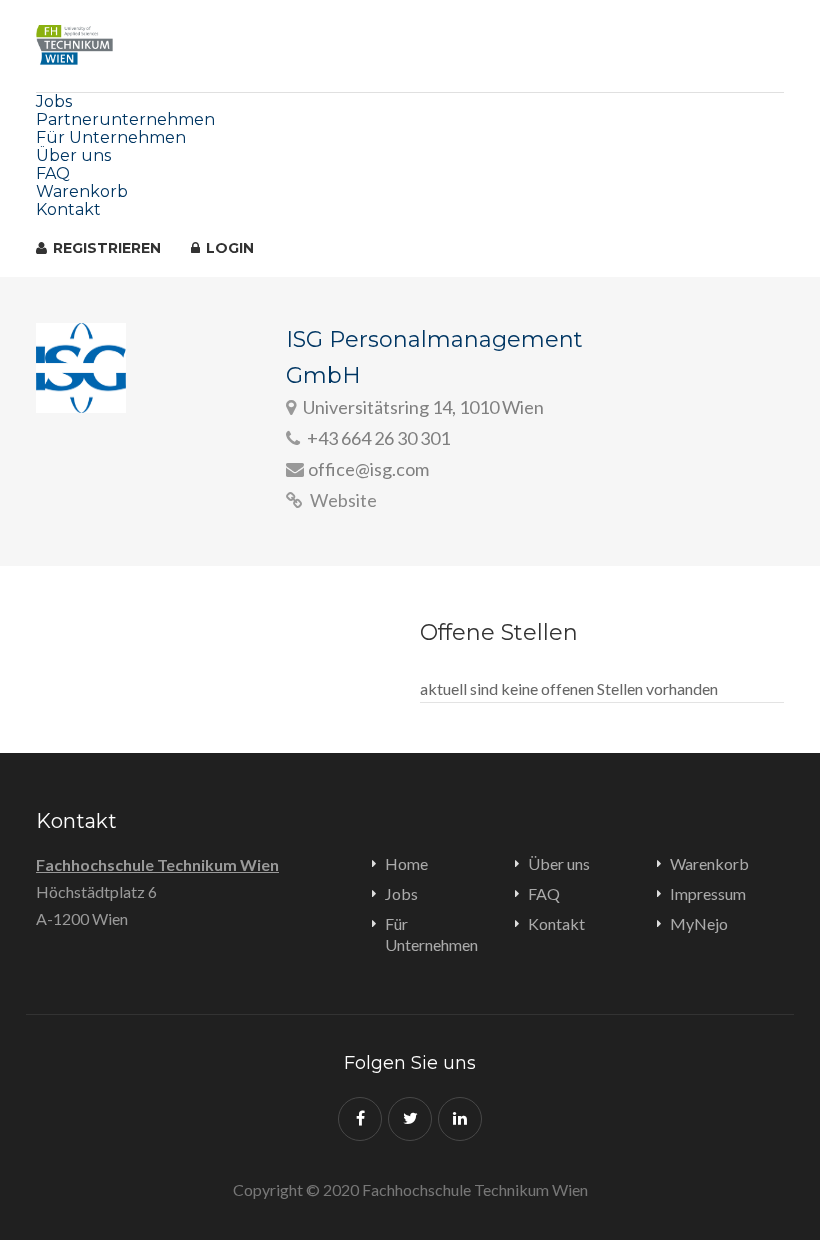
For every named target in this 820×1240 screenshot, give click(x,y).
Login (228, 248)
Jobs (54, 101)
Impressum (708, 893)
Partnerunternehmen (125, 119)
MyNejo (699, 923)
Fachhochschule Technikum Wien (157, 864)
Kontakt (68, 209)
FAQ (53, 173)
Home (406, 863)
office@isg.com (368, 469)
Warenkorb (82, 191)
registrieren (105, 248)
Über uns (73, 155)
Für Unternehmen (111, 137)
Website (342, 500)
